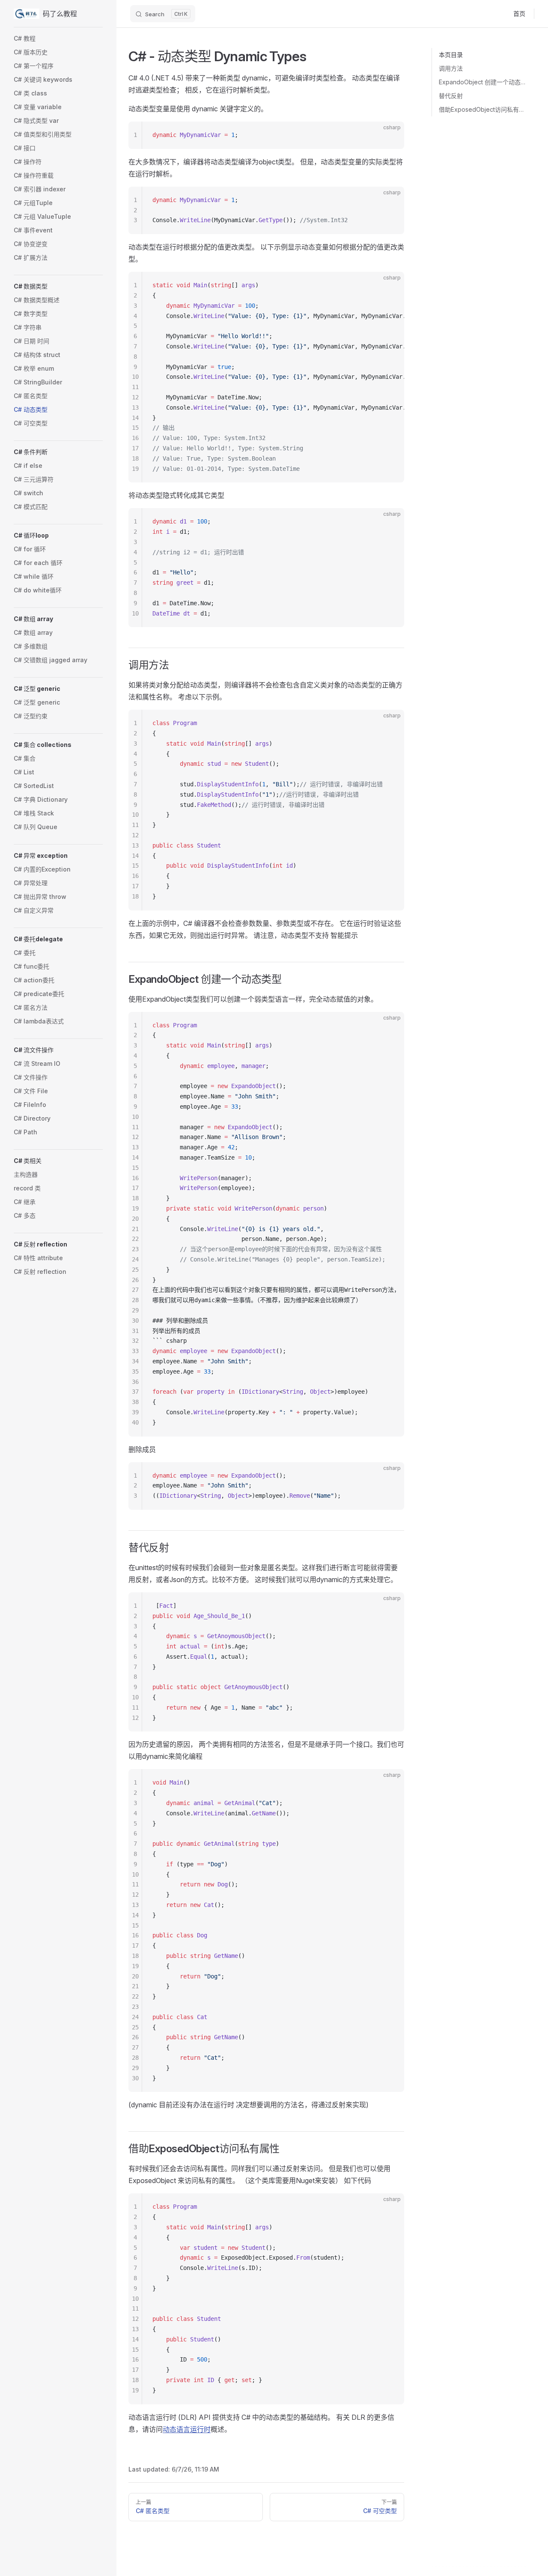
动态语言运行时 (187, 2429)
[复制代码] (390, 135)
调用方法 (451, 68)
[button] (58, 286)
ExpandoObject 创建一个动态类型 (483, 82)
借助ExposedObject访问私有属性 (483, 109)
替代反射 (451, 96)
